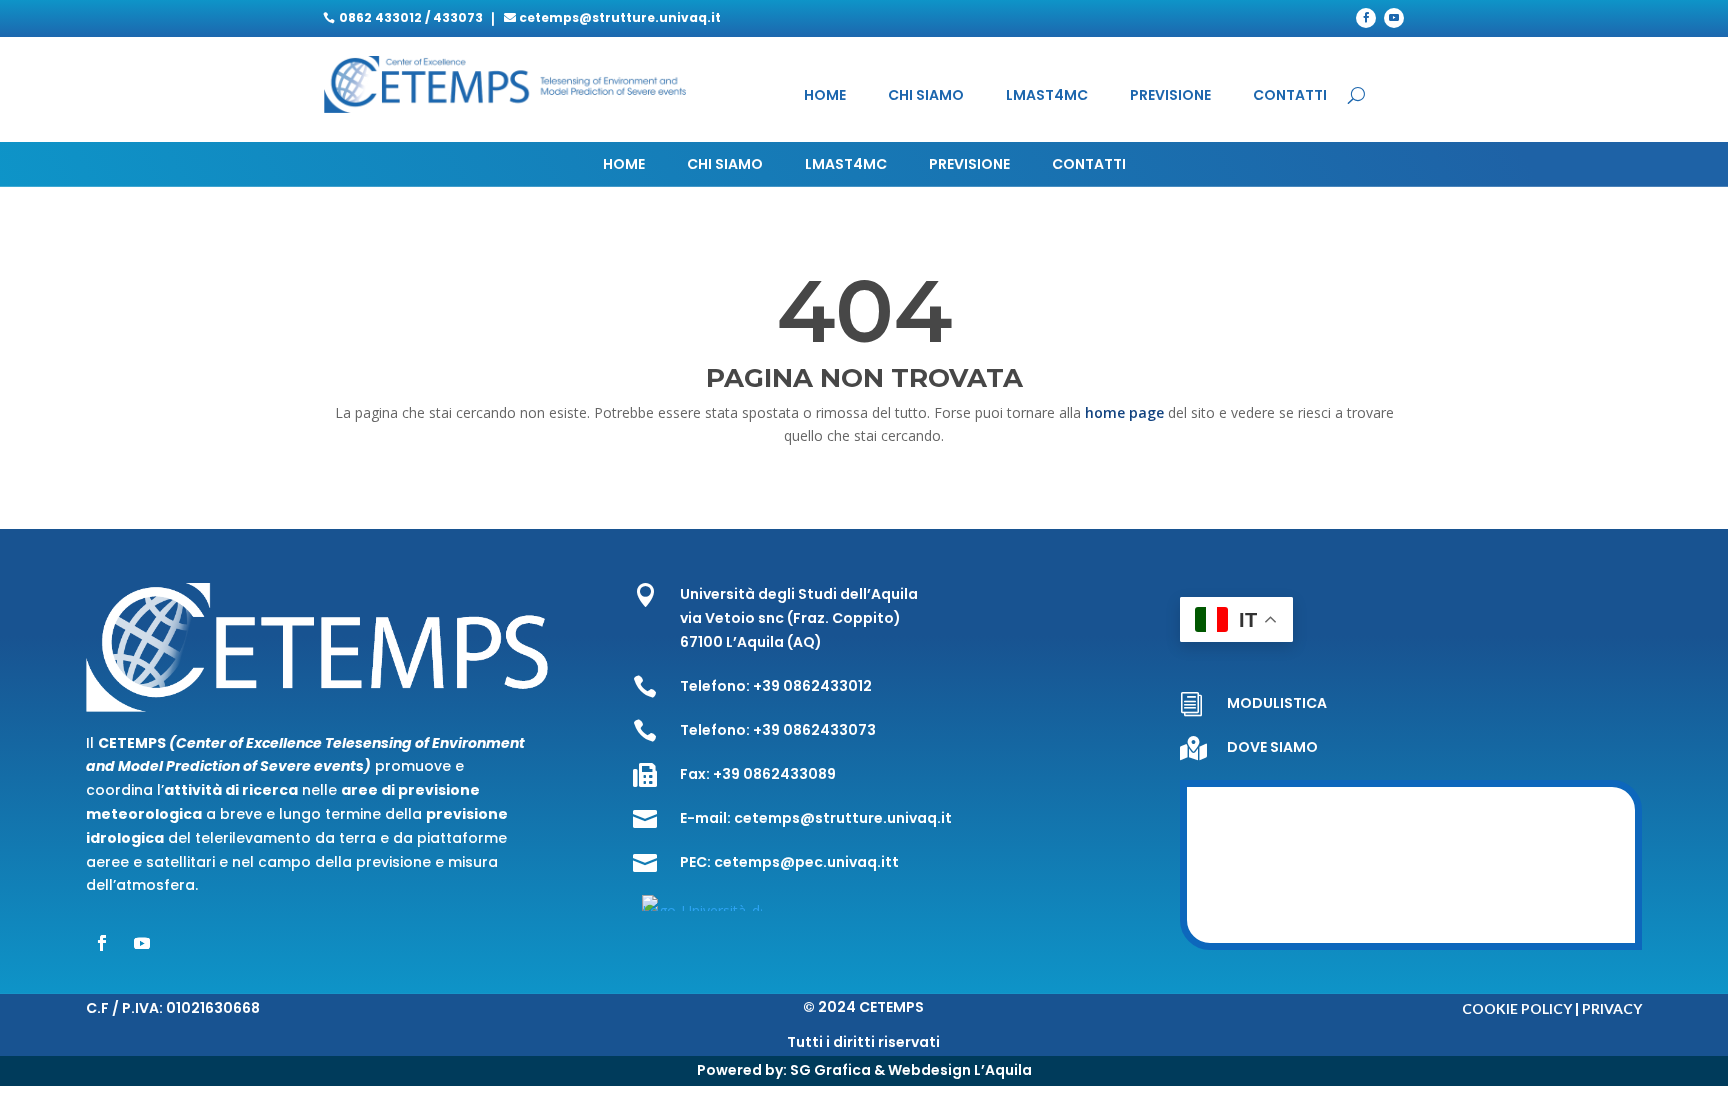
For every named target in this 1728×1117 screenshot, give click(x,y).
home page (1126, 412)
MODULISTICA (1277, 703)
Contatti (1290, 96)
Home (825, 96)
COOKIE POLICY (1517, 1008)
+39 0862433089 (774, 774)
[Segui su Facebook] (1366, 18)
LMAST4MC (1047, 96)
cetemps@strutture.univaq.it (620, 17)
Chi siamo (926, 96)
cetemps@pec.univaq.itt (806, 862)
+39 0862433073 (814, 730)
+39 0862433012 (812, 686)
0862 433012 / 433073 (411, 17)
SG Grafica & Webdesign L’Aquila (911, 1070)
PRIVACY (1612, 1008)
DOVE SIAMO (1272, 747)
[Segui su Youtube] (1394, 18)
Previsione (1170, 96)
